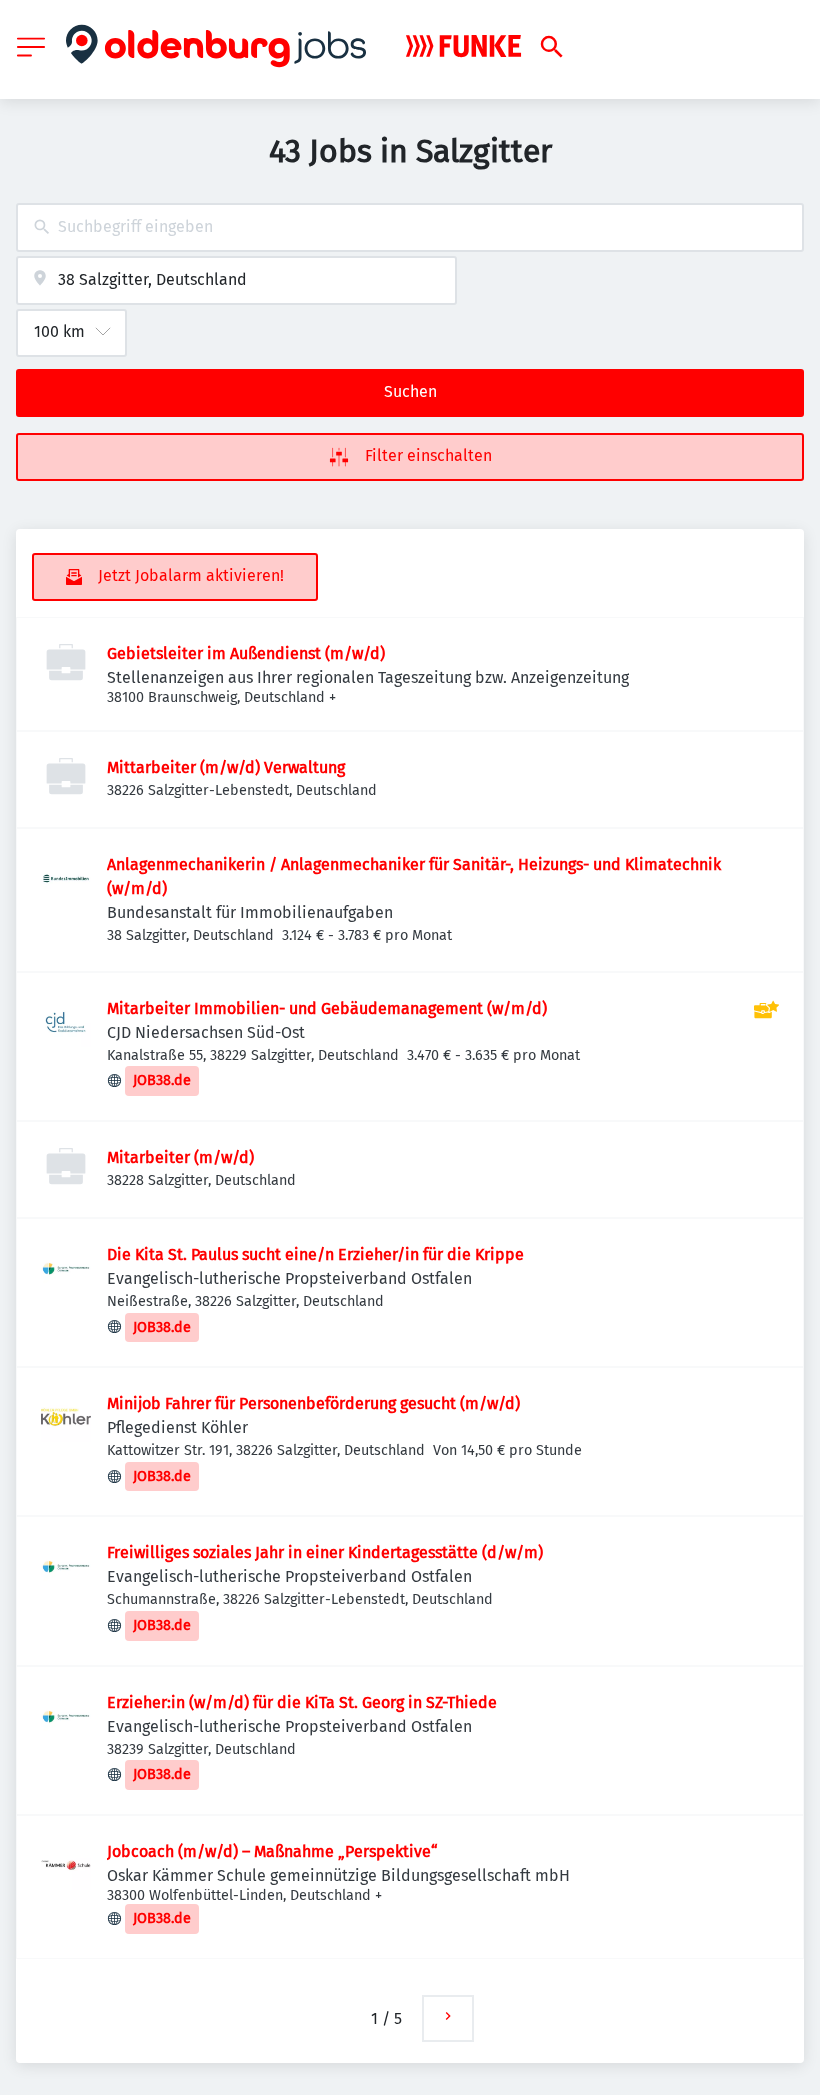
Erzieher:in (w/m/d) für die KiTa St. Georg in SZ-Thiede (302, 1702)
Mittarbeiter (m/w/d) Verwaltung (226, 767)
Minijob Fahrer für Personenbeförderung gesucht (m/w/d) (313, 1403)
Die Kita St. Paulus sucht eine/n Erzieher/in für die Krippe (315, 1254)
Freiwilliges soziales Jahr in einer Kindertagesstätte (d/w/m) (325, 1552)
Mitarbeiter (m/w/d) (180, 1157)
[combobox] (410, 227)
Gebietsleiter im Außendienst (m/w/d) (246, 653)
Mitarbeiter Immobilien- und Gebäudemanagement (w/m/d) (327, 1008)
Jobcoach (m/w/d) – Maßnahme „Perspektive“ (272, 1851)
